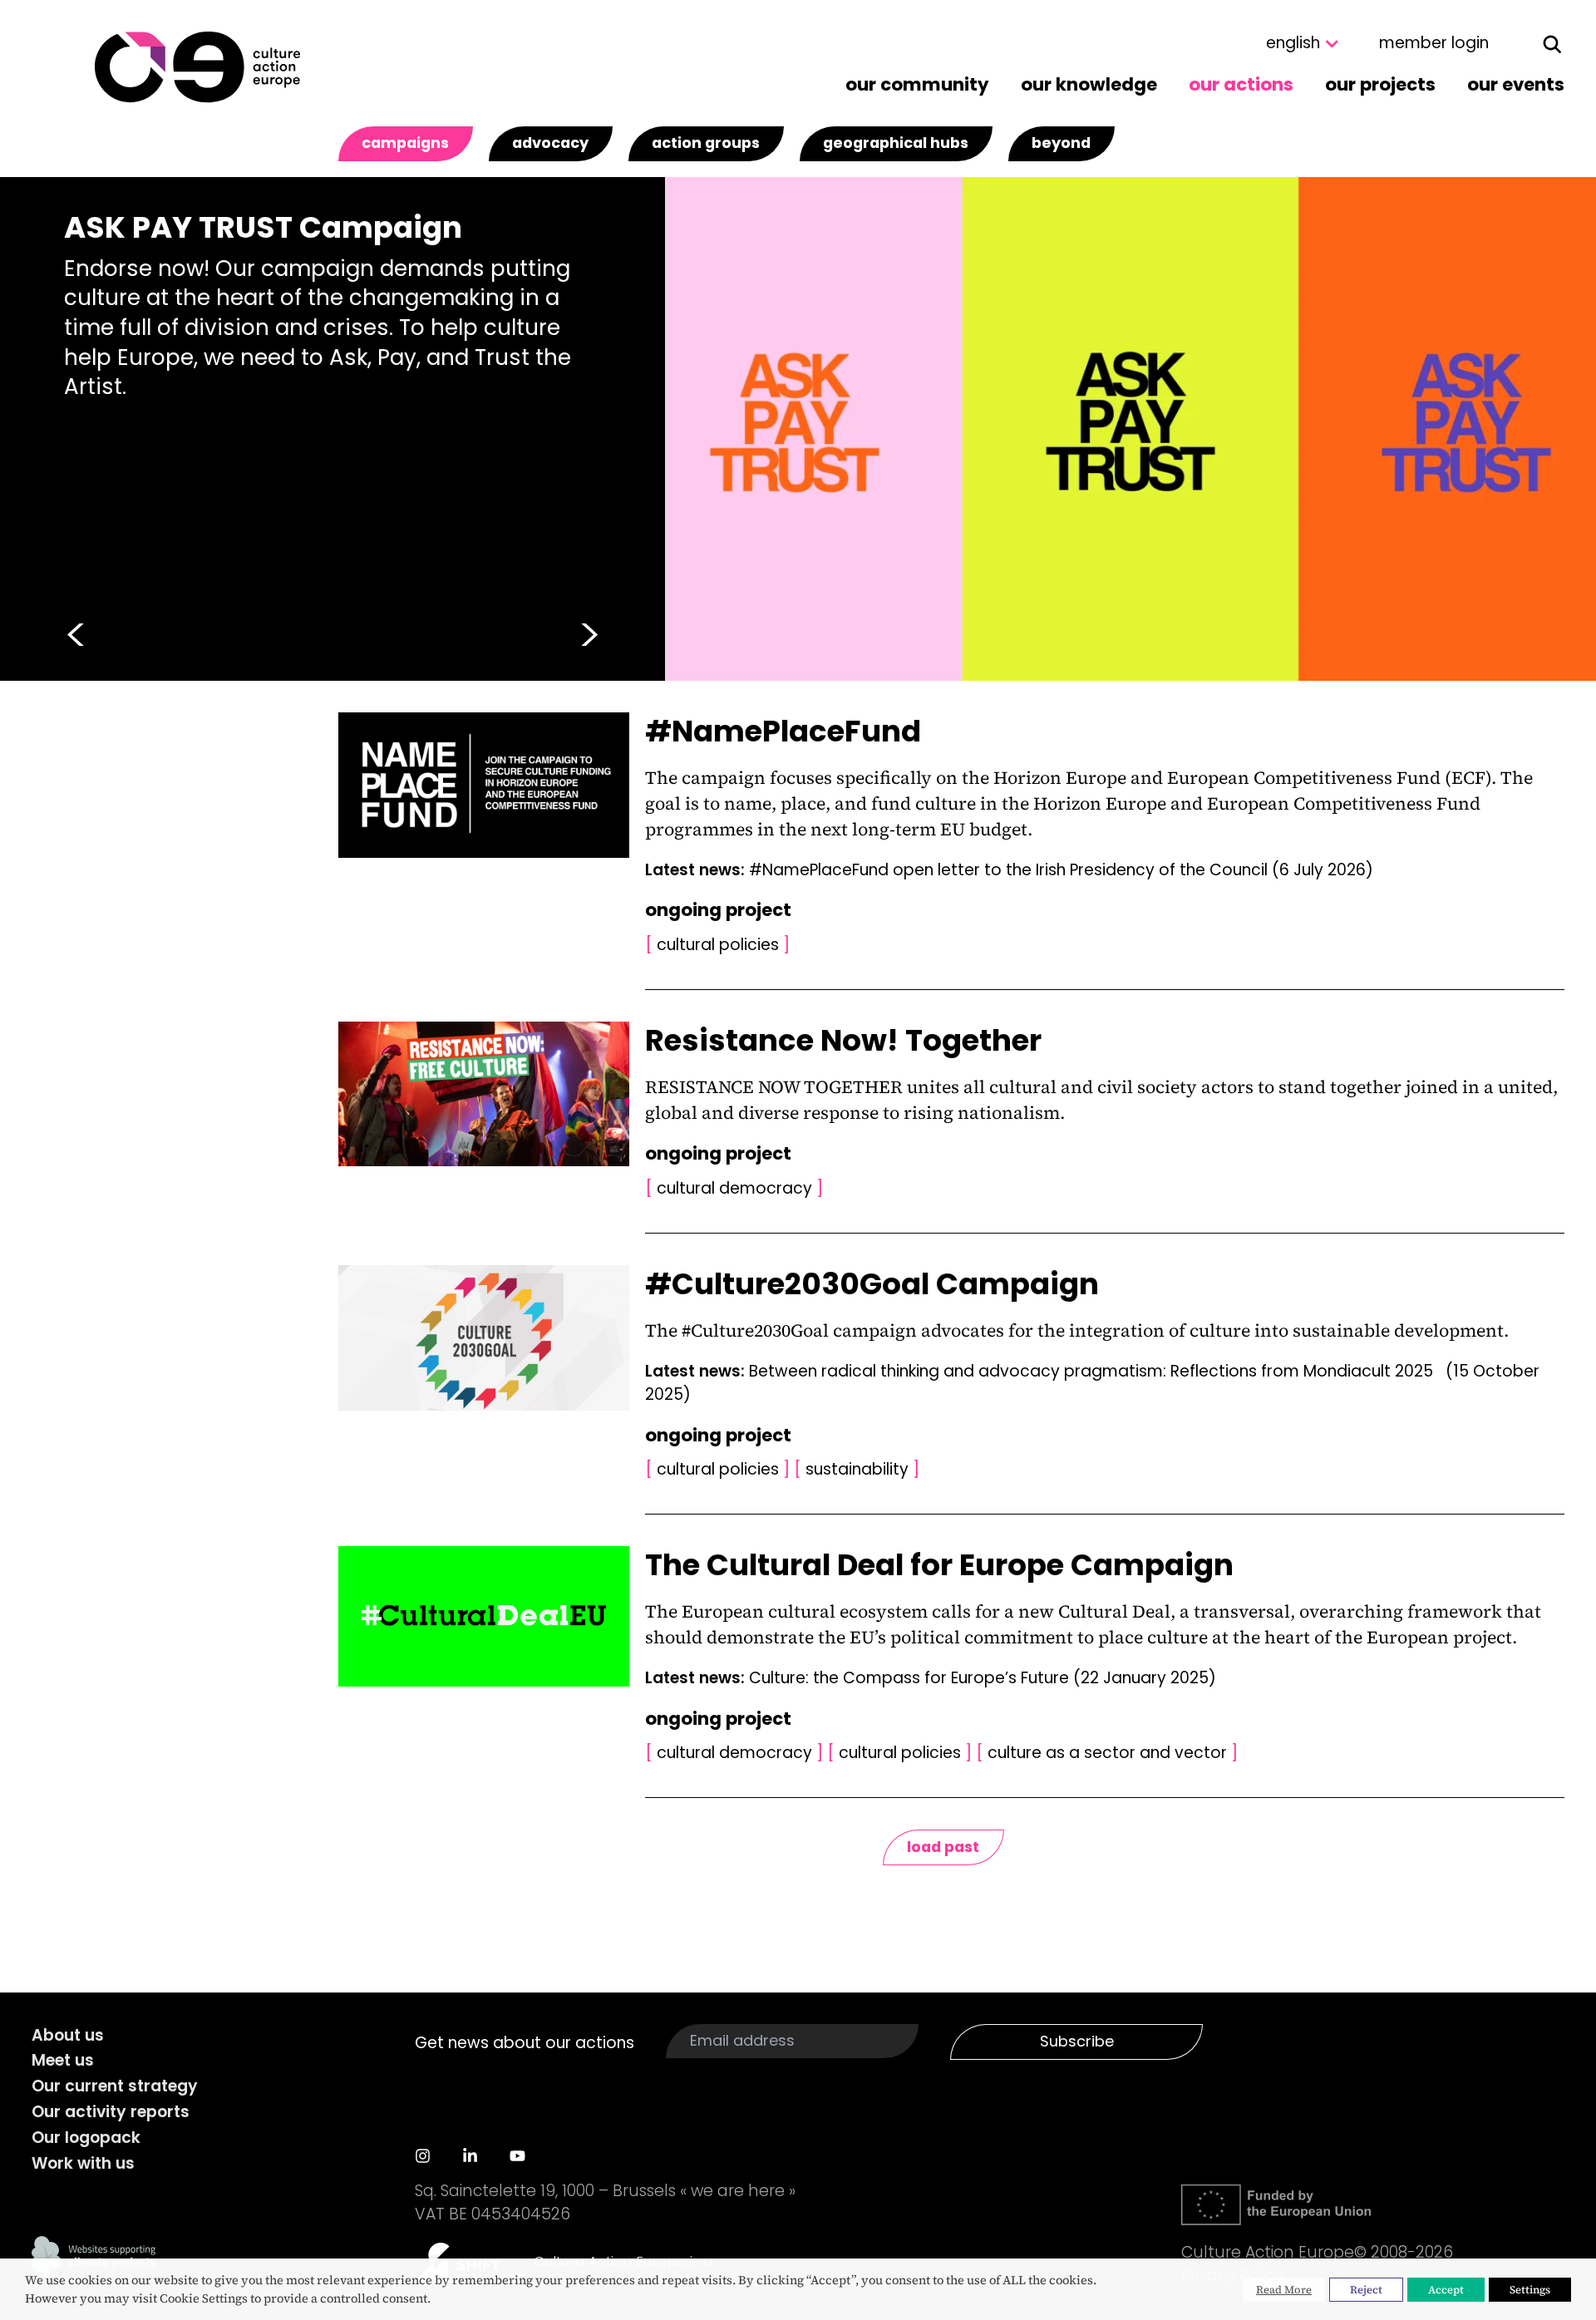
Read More (1284, 2290)
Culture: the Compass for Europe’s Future (983, 1678)
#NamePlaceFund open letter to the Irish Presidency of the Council (1061, 870)
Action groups (706, 143)
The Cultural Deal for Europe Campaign (939, 1565)
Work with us (83, 2163)
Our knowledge (1089, 84)
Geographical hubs (896, 143)
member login (1434, 43)
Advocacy (550, 143)
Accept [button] (1446, 2290)
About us (68, 2035)
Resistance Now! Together (843, 1040)
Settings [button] (1530, 2290)
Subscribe (1077, 2041)
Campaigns (405, 143)
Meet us (63, 2060)
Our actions (1241, 84)
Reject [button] (1366, 2290)
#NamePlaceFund (783, 731)
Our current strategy (115, 2086)
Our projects (1380, 84)
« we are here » (738, 2191)
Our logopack (86, 2138)
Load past (943, 1847)
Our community (917, 84)
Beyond (1061, 143)
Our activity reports (111, 2112)
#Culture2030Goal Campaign (872, 1284)
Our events (1516, 84)
